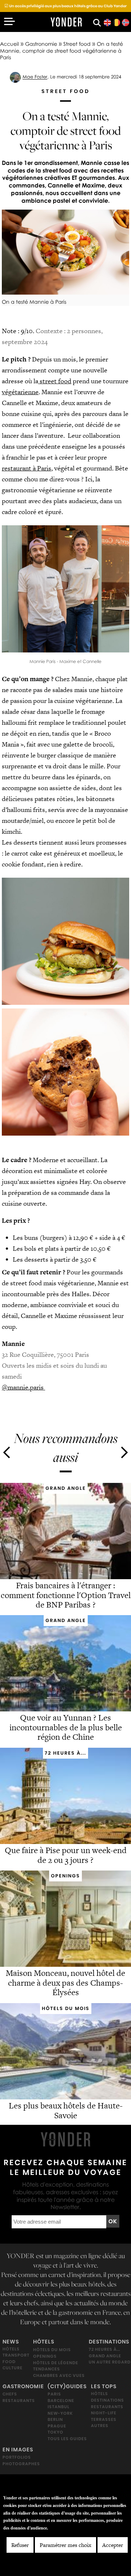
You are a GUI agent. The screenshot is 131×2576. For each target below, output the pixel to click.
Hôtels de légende (56, 2362)
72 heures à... (104, 2349)
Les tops (104, 2386)
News (11, 2342)
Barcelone (61, 2401)
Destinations (109, 2342)
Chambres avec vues (59, 2375)
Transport (16, 2355)
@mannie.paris (23, 1387)
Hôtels (11, 2349)
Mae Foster (35, 77)
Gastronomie (41, 44)
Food (9, 2362)
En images (18, 2450)
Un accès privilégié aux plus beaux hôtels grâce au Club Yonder (65, 6)
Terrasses (104, 2419)
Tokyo (55, 2432)
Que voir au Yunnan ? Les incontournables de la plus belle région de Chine (66, 1728)
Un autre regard (110, 2362)
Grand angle (105, 2356)
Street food (77, 44)
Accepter (113, 2545)
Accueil (9, 44)
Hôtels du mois (52, 2350)
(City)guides (67, 2386)
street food (55, 381)
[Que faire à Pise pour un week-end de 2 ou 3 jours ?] (65, 1842)
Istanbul (59, 2407)
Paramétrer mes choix (65, 2545)
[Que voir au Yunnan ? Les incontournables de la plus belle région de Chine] (65, 1709)
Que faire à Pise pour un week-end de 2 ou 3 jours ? (66, 1855)
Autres (100, 2426)
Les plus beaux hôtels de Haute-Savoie (66, 2110)
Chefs (10, 2394)
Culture (13, 2368)
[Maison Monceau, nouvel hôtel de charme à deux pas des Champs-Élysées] (65, 1964)
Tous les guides (67, 2439)
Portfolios (17, 2457)
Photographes (21, 2464)
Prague (57, 2426)
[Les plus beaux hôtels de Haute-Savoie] (65, 2097)
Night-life (104, 2413)
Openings (45, 2356)
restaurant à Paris (27, 468)
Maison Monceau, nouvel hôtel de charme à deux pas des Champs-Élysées (65, 1983)
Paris (54, 2394)
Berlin (55, 2419)
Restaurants (19, 2401)
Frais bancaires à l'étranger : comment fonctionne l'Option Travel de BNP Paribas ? (66, 1595)
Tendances (47, 2369)
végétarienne (20, 392)
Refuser (20, 2545)
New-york (60, 2413)
